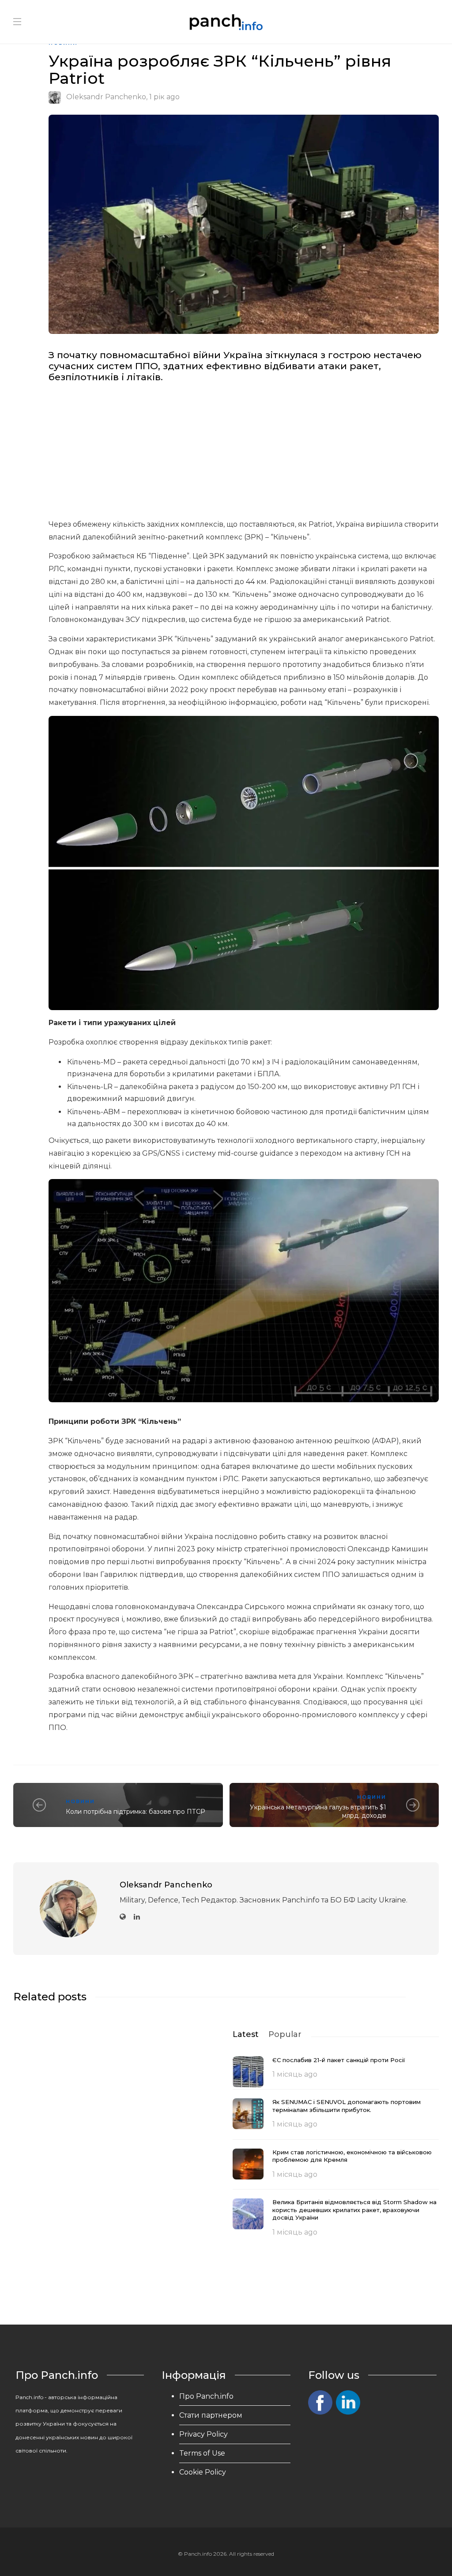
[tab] (246, 2034)
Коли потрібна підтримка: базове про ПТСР (136, 1812)
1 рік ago (164, 97)
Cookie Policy (203, 2472)
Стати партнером (211, 2415)
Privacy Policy (203, 2434)
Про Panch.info (206, 2396)
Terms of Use (202, 2453)
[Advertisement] (244, 453)
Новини (80, 1801)
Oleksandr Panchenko (106, 97)
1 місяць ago (295, 2074)
